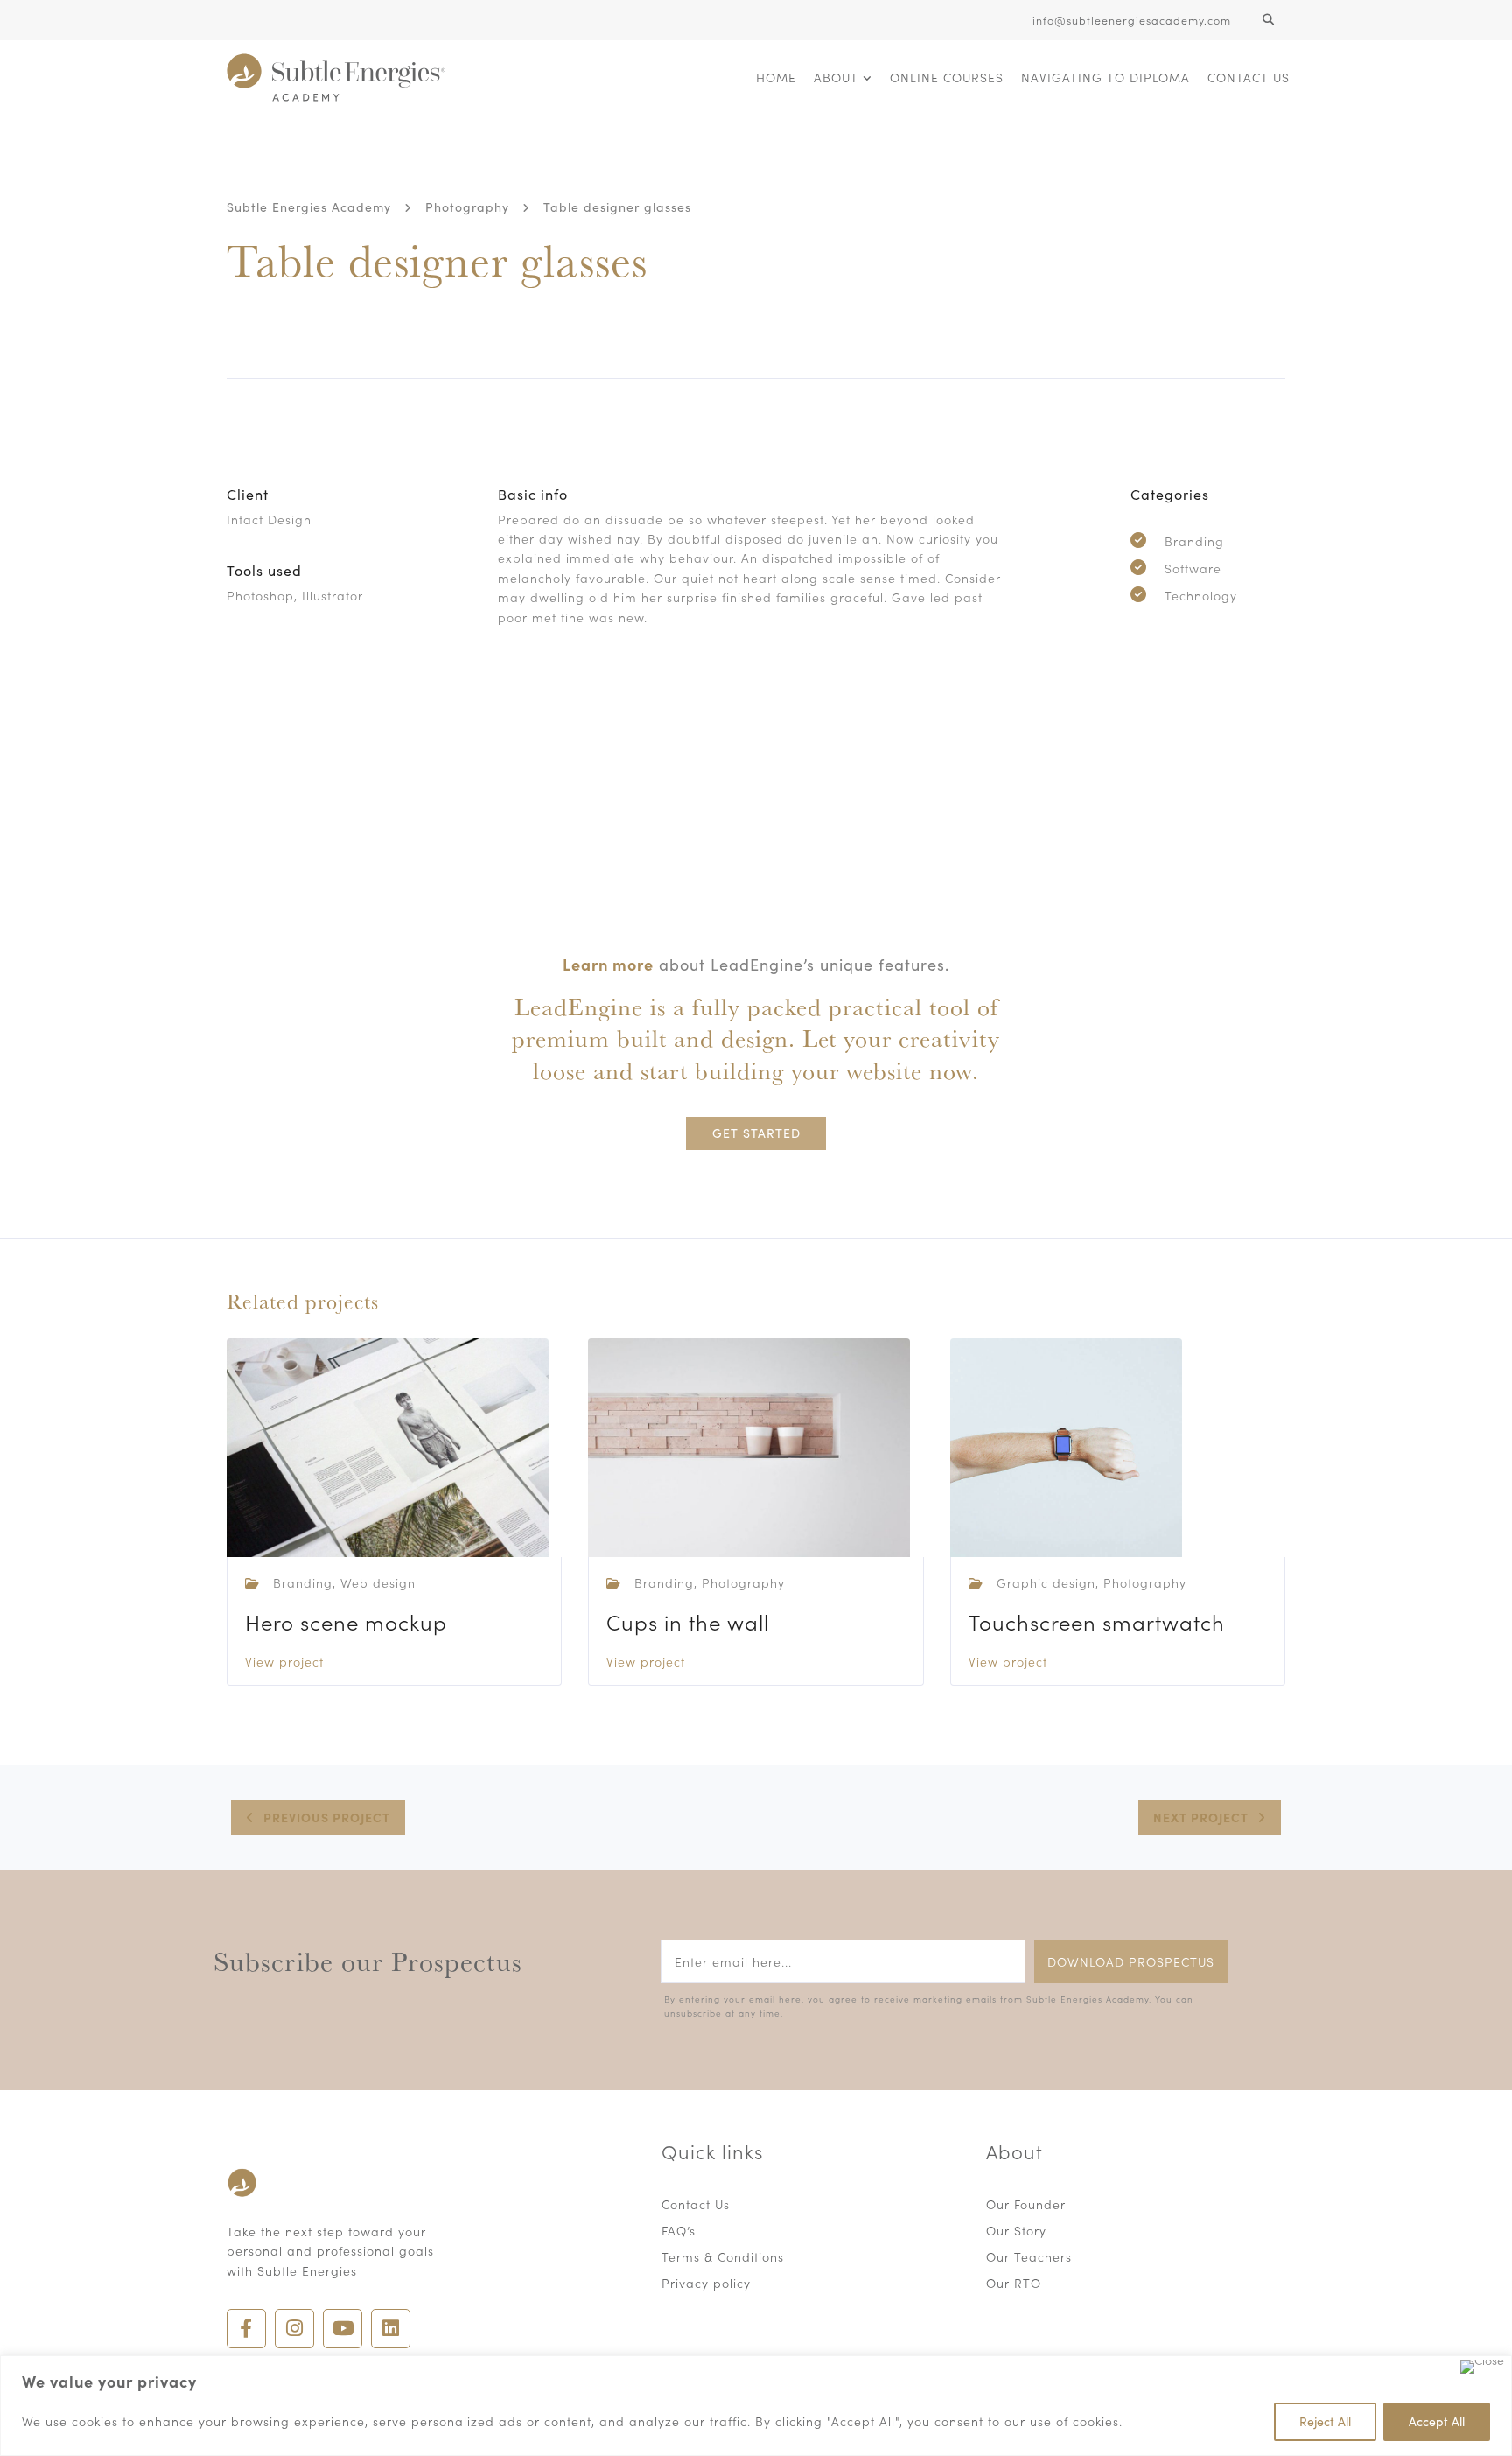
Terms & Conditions (723, 2256)
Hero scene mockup (346, 1621)
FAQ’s (679, 2230)
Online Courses (947, 77)
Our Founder (1026, 2204)
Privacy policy (706, 2283)
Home (776, 77)
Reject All (1325, 2421)
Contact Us (1249, 77)
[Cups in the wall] (749, 1445)
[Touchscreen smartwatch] (1066, 1445)
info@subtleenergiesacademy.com (1132, 20)
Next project (1201, 1817)
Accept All (1437, 2421)
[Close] (1482, 2367)
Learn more (608, 964)
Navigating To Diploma (1106, 77)
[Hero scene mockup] (388, 1445)
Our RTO (1014, 2283)
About (836, 77)
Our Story (1016, 2230)
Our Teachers (1029, 2256)
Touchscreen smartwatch (1097, 1621)
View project (284, 1661)
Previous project (327, 1817)
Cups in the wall (688, 1621)
